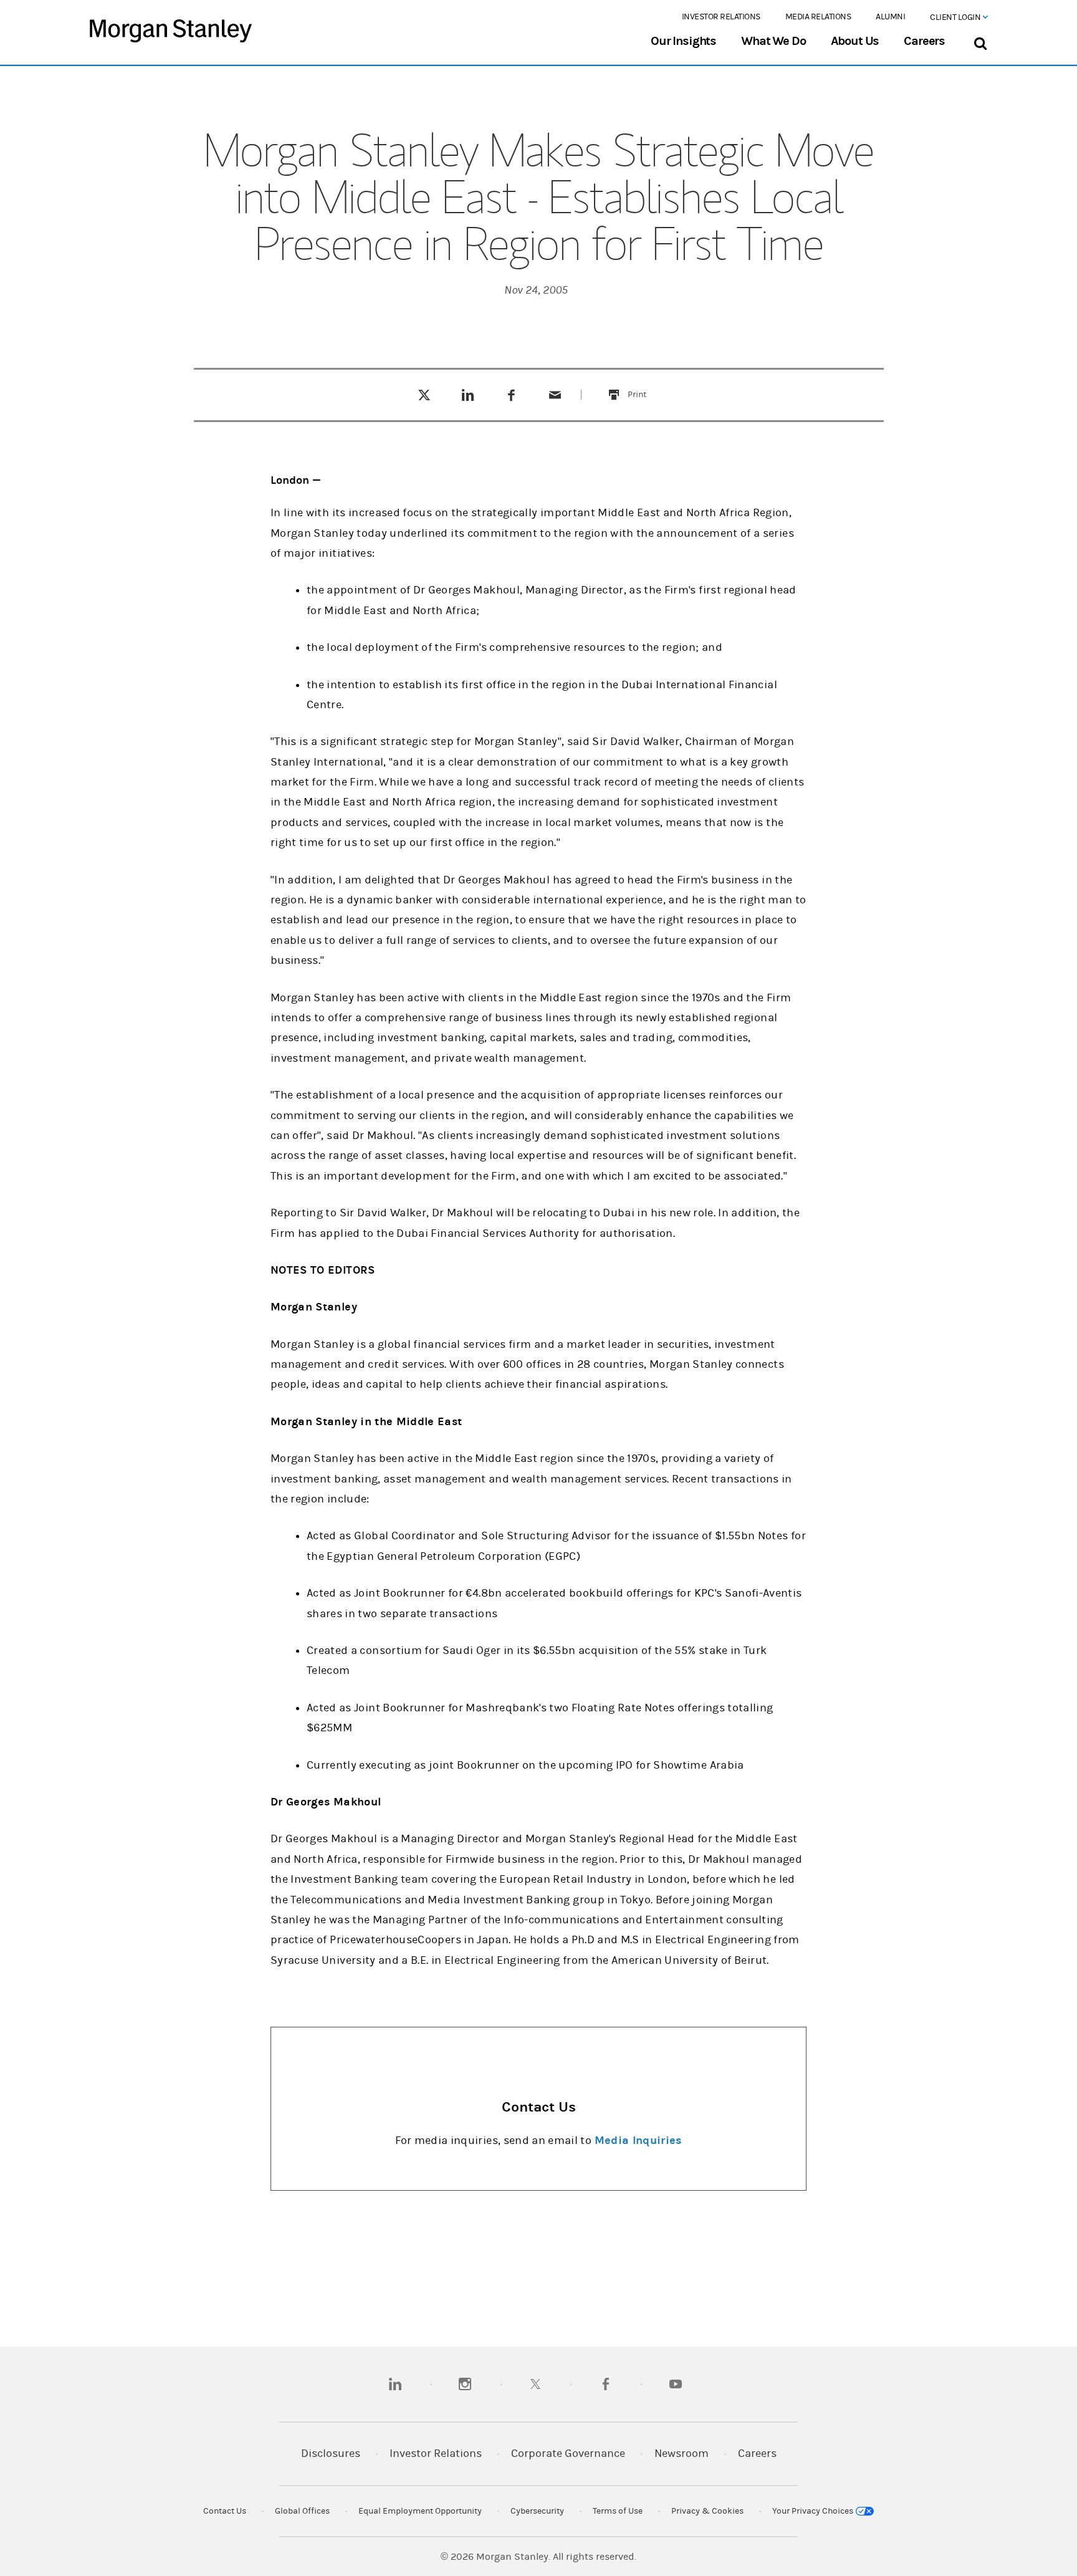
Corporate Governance (568, 2453)
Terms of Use (618, 2511)
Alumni (890, 17)
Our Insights (683, 41)
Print (644, 387)
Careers (924, 41)
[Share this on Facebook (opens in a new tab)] (511, 395)
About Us (855, 41)
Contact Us (225, 2511)
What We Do (773, 41)
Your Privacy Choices (814, 2511)
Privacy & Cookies (707, 2511)
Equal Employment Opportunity (420, 2511)
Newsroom (682, 2453)
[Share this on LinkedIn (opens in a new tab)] (468, 395)
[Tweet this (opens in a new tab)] (424, 395)
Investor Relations (721, 17)
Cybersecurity (537, 2511)
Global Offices (302, 2511)
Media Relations (818, 17)
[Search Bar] (980, 41)
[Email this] (555, 395)
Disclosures (331, 2453)
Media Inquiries (638, 2141)
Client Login (956, 17)
